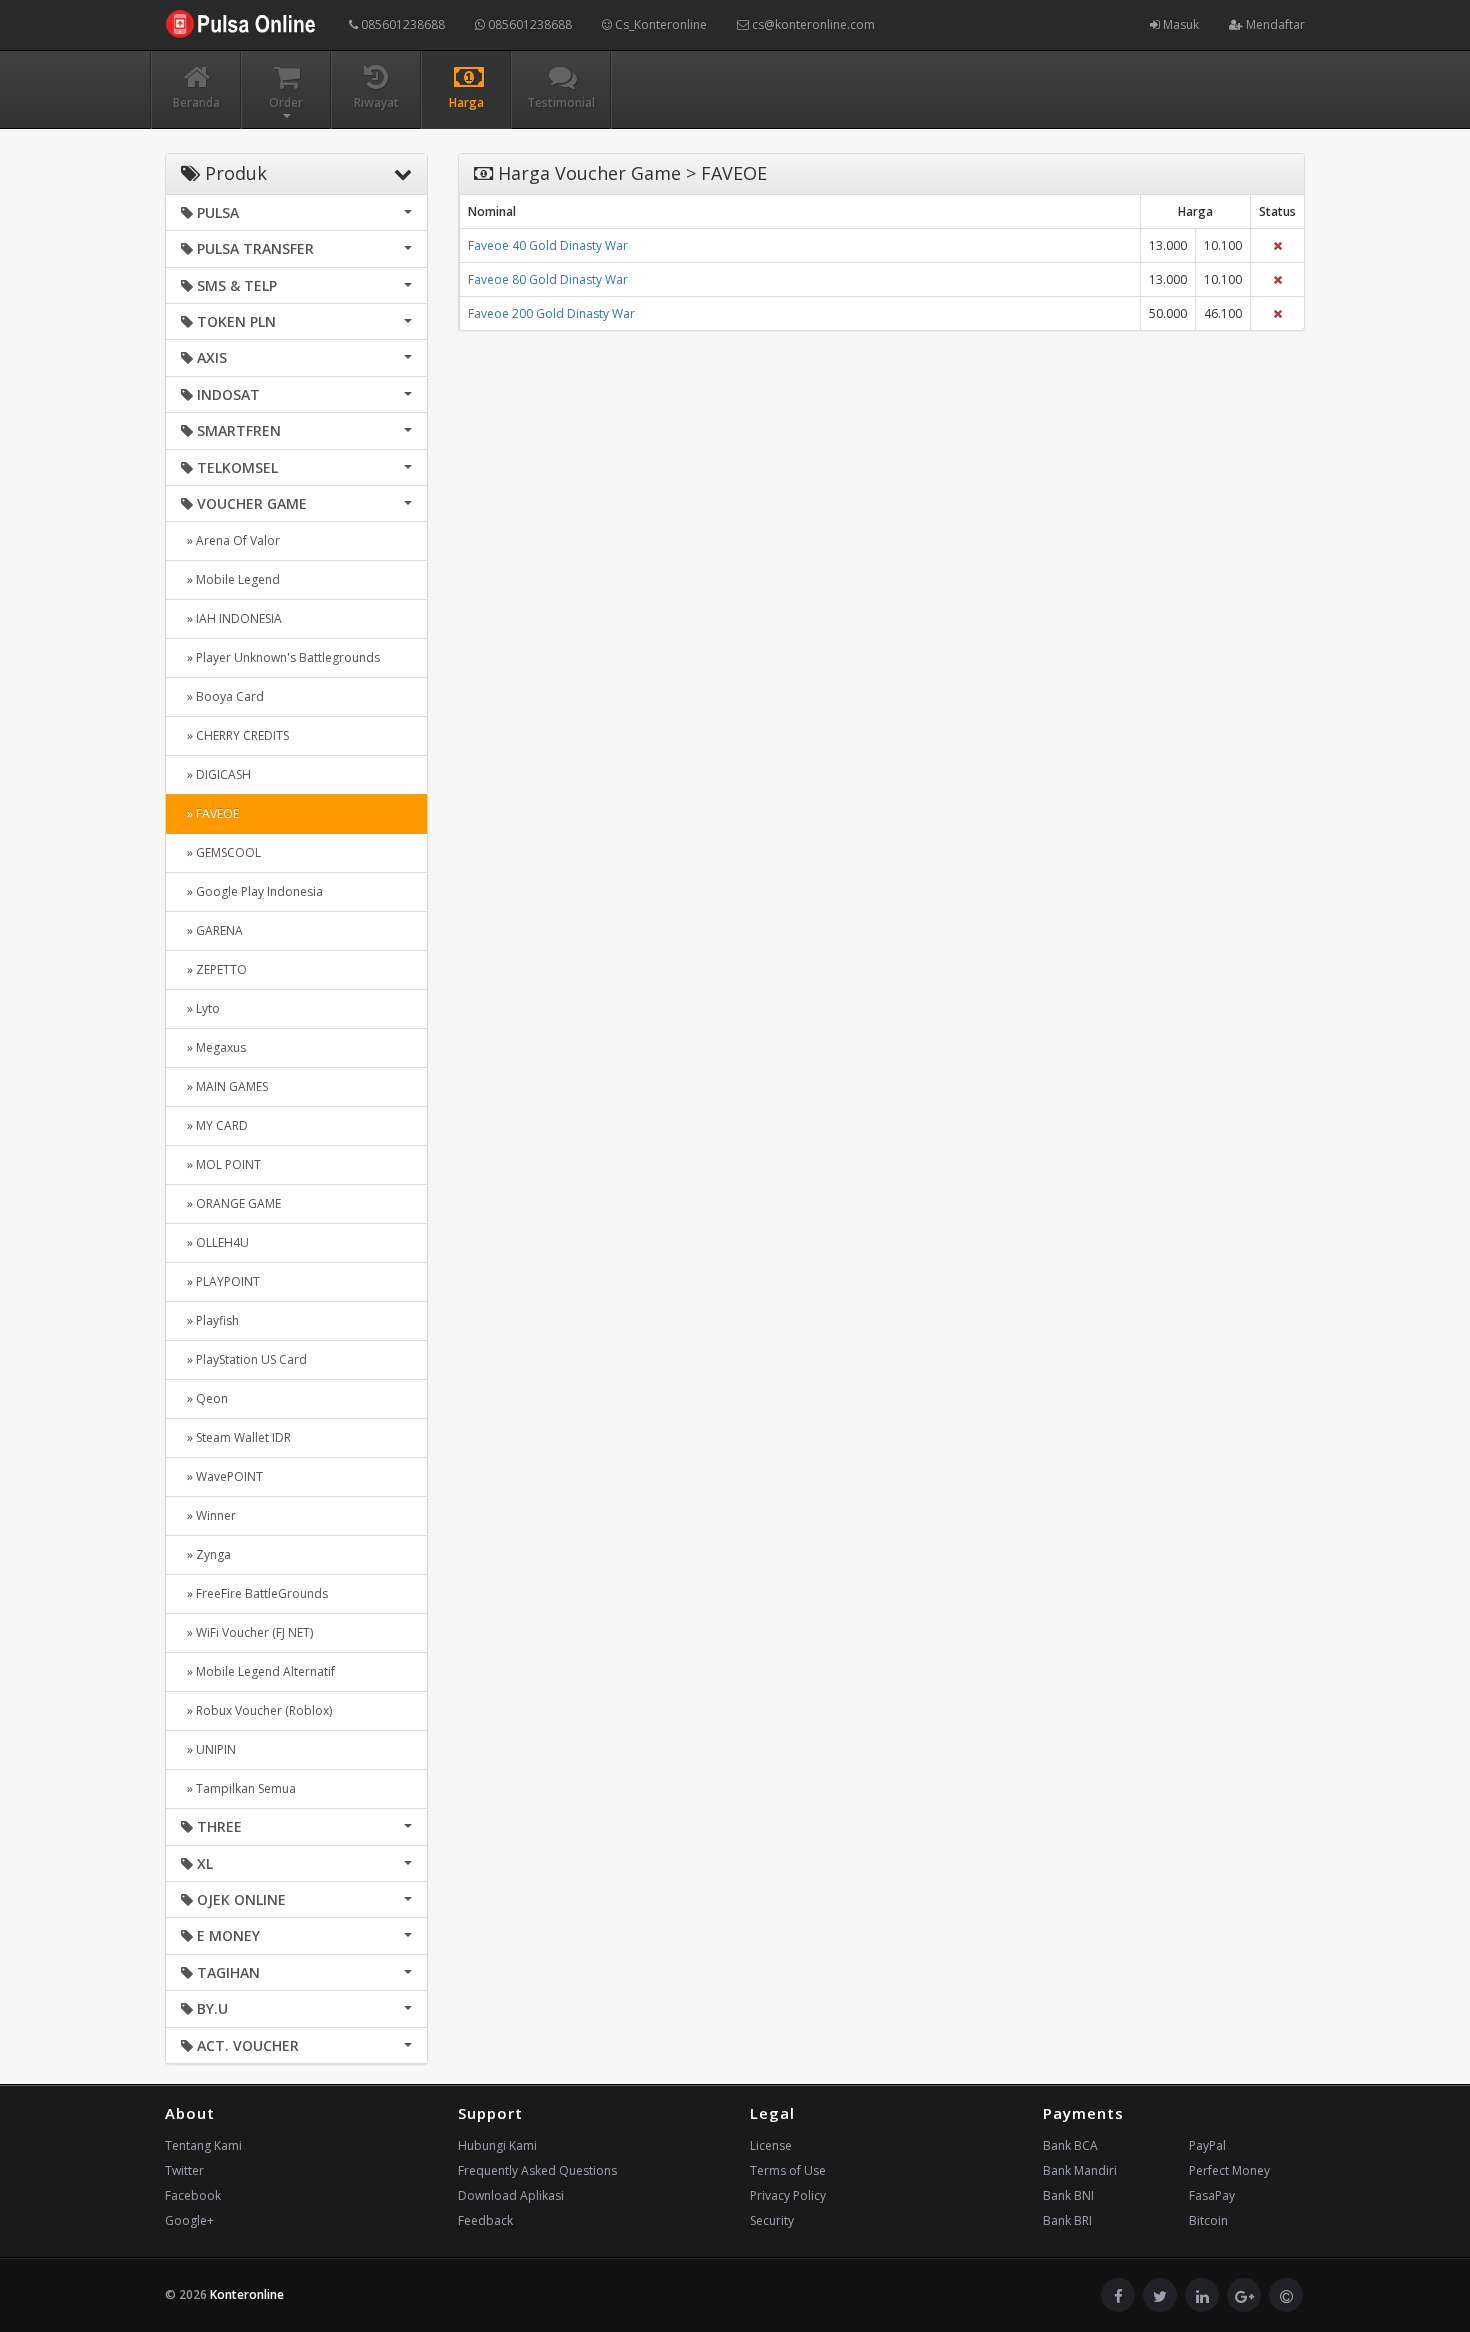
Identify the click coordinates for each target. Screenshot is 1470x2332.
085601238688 (401, 24)
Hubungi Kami (497, 2145)
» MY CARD (214, 1125)
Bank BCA (1070, 2145)
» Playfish (210, 1320)
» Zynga (206, 1554)
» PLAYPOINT (220, 1281)
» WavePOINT (222, 1476)
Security (772, 2220)
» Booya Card (222, 696)
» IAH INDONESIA (231, 618)
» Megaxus (213, 1047)
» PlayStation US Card (244, 1359)
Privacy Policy (788, 2195)
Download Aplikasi (511, 2195)
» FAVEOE (210, 813)
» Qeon (204, 1398)
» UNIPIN (208, 1749)
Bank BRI (1067, 2220)
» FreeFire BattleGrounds (254, 1593)
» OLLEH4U (215, 1242)
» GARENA (212, 930)
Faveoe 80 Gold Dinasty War (548, 279)
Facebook (193, 2195)
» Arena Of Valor (230, 540)
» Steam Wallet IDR (236, 1437)
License (771, 2145)
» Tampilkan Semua (238, 1788)
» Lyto (200, 1008)
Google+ (189, 2220)
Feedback (485, 2220)
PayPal (1207, 2145)
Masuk (1179, 24)
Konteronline (247, 2294)
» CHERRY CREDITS (235, 735)
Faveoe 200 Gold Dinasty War (551, 313)
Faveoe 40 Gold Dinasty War (548, 245)
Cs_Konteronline (659, 24)
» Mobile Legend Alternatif (258, 1671)
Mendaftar (1274, 24)
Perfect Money (1229, 2170)
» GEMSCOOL (221, 852)
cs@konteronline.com (812, 24)
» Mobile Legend (230, 579)
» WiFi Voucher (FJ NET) (247, 1632)
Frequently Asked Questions (537, 2170)
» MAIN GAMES (224, 1086)
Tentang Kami (203, 2145)
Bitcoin (1208, 2220)
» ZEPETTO (214, 969)
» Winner (208, 1515)
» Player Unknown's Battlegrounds (280, 657)
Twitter (184, 2170)
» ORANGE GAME (231, 1203)
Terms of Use (788, 2170)
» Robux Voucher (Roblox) (256, 1710)
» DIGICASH (216, 774)
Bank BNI (1068, 2195)
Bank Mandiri (1080, 2170)
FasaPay (1212, 2195)
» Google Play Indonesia (252, 891)
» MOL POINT (221, 1164)
